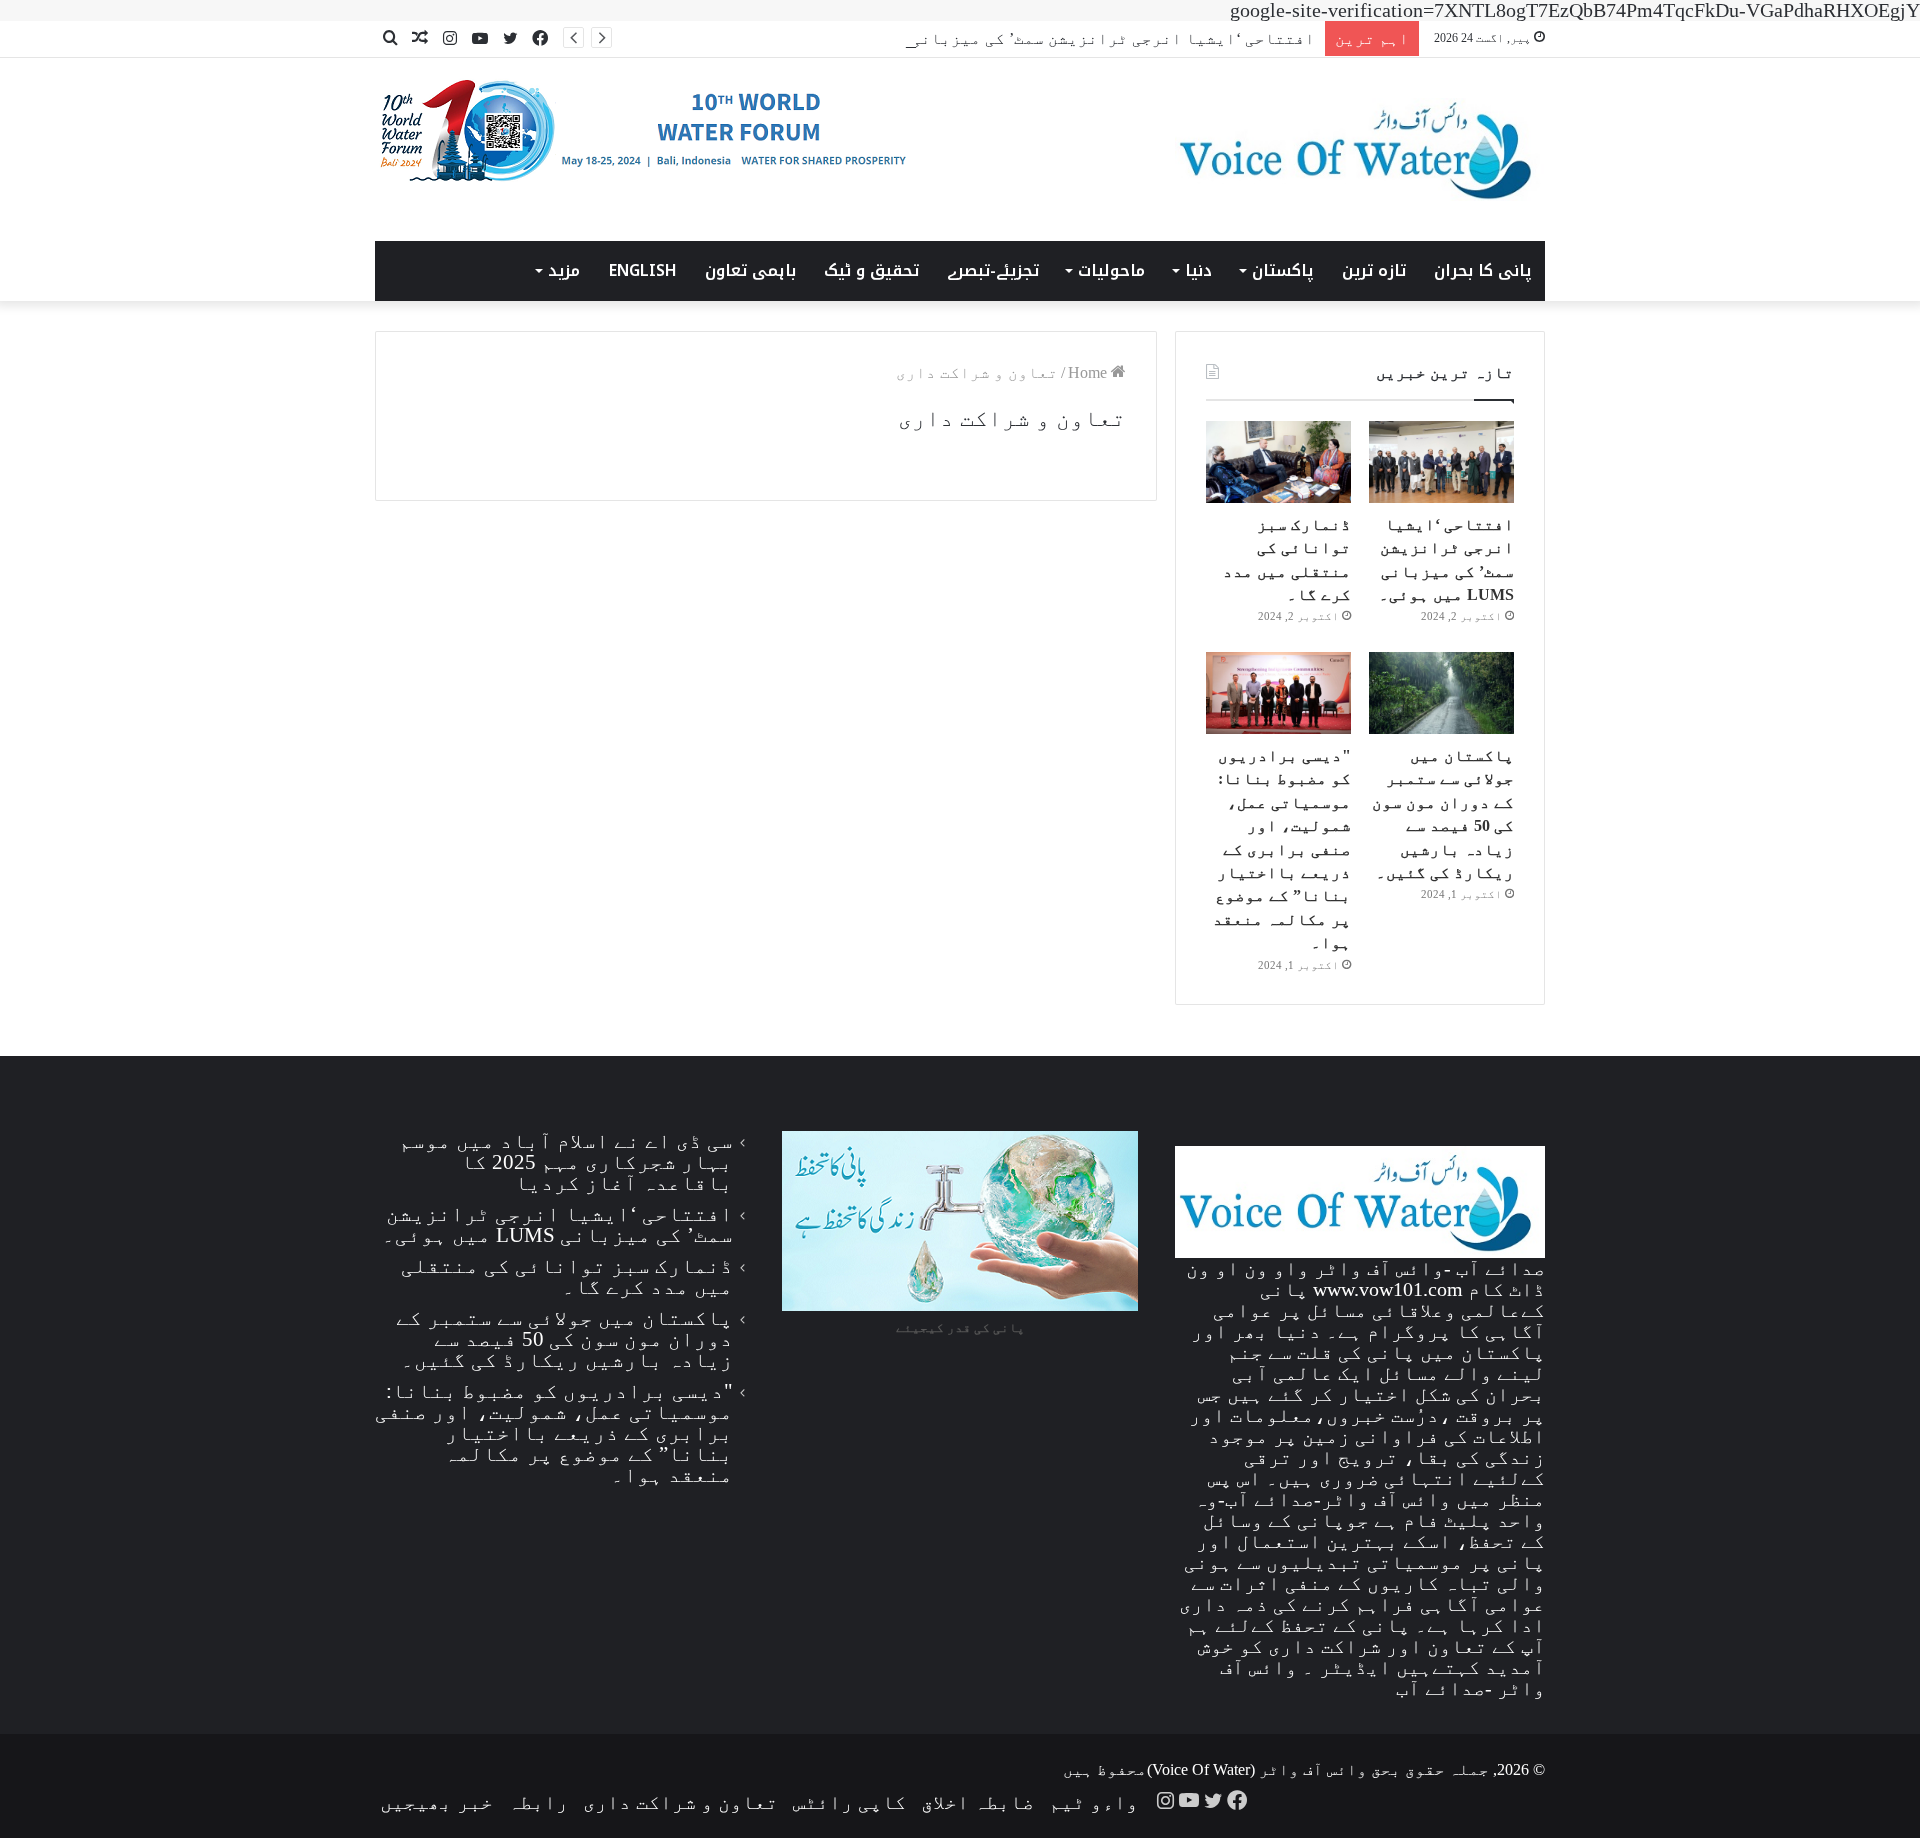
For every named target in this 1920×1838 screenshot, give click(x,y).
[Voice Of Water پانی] (1360, 149)
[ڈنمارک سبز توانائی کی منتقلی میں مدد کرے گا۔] (1278, 462)
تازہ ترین (1374, 270)
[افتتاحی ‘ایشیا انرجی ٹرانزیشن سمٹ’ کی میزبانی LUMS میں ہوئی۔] (1441, 462)
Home (1089, 372)
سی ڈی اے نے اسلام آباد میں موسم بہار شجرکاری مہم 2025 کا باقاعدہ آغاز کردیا (566, 1162)
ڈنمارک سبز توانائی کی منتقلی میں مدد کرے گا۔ (567, 1276)
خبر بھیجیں (436, 1802)
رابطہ (538, 1802)
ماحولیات (1111, 270)
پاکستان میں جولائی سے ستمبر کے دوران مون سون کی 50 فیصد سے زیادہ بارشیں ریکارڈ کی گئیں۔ (564, 1339)
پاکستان (1282, 270)
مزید (564, 270)
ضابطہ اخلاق (977, 1802)
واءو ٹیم (1093, 1802)
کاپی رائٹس (849, 1802)
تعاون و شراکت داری (680, 1802)
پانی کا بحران (1482, 270)
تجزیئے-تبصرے (993, 270)
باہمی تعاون (750, 270)
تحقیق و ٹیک (871, 270)
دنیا (1198, 270)
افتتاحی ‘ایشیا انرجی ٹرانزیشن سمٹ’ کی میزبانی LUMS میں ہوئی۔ (1044, 38)
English (643, 270)
